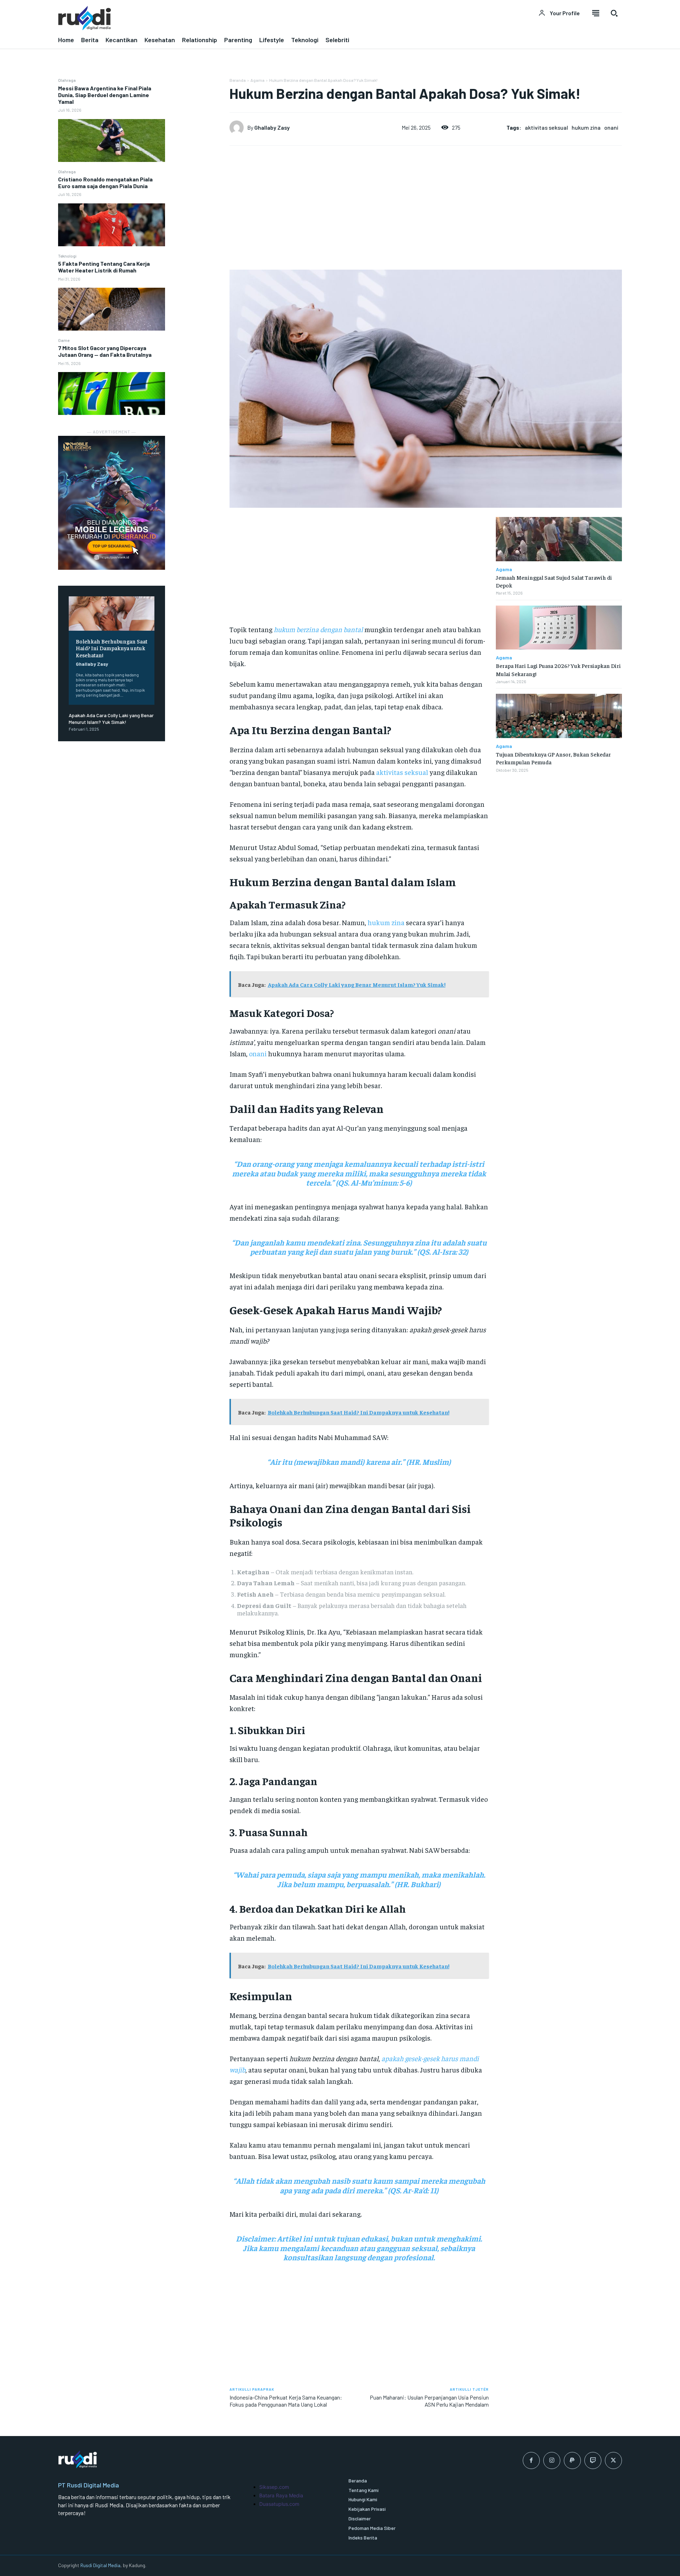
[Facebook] (531, 2460)
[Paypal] (572, 2460)
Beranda (238, 80)
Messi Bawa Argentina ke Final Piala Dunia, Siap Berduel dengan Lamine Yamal (105, 95)
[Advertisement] (197, 184)
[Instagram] (552, 2460)
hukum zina (586, 127)
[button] (614, 13)
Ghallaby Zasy (92, 664)
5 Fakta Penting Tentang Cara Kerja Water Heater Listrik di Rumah (104, 267)
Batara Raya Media (281, 2495)
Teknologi (67, 256)
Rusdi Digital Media (100, 2565)
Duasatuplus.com (279, 2504)
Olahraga (67, 80)
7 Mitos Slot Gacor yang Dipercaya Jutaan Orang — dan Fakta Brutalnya (105, 351)
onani (611, 127)
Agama (257, 80)
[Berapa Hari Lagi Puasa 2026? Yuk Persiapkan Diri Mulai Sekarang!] (559, 628)
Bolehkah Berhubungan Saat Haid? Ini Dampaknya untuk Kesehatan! (112, 648)
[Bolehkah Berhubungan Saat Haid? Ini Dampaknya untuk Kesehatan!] (112, 614)
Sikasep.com (274, 2487)
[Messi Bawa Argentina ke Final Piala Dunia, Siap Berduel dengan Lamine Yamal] (112, 140)
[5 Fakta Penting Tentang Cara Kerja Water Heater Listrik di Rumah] (112, 309)
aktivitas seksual (546, 127)
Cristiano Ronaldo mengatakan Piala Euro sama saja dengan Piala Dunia (105, 182)
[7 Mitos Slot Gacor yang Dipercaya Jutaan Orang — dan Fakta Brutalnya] (112, 393)
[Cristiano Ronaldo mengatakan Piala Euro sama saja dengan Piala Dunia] (112, 225)
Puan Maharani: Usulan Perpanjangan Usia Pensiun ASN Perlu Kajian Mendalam (429, 2401)
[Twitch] (593, 2460)
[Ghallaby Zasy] (238, 128)
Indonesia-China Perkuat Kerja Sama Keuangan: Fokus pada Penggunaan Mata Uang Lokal (286, 2401)
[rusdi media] (195, 18)
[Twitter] (613, 2460)
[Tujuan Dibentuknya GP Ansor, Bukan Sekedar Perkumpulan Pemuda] (559, 716)
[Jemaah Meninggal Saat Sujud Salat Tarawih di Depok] (559, 539)
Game (64, 340)
